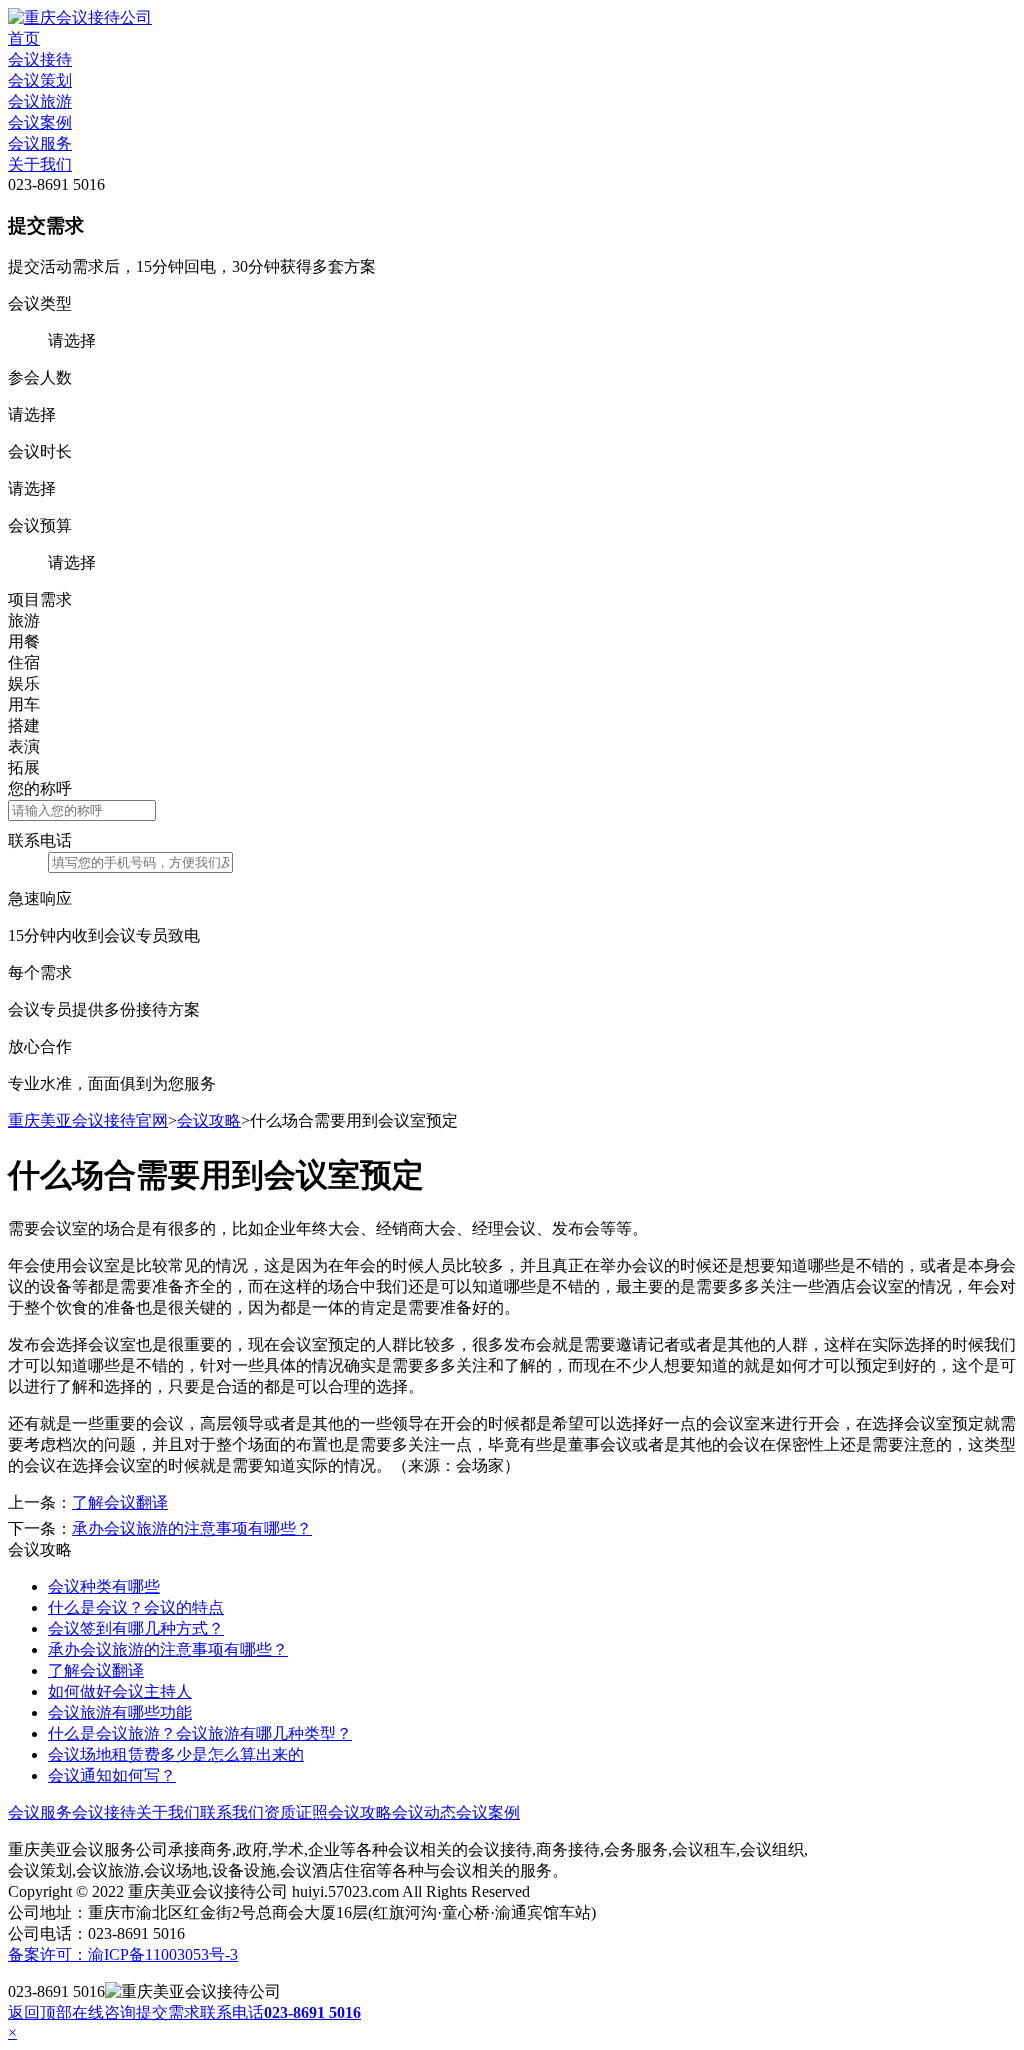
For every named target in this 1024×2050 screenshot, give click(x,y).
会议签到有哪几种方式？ (136, 1628)
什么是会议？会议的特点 (136, 1607)
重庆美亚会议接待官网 (88, 1120)
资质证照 (296, 1812)
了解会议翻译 (120, 1502)
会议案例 (40, 122)
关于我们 (40, 164)
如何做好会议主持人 (120, 1691)
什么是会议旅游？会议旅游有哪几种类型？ (200, 1733)
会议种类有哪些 (104, 1586)
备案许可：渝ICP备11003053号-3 (123, 1954)
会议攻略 (209, 1120)
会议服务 (40, 143)
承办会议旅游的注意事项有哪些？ (192, 1528)
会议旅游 (40, 101)
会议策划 (40, 80)
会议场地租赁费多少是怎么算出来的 (176, 1754)
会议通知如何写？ (112, 1775)
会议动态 (424, 1812)
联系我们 (232, 1812)
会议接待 (40, 59)
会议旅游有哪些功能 (120, 1712)
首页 (24, 38)
